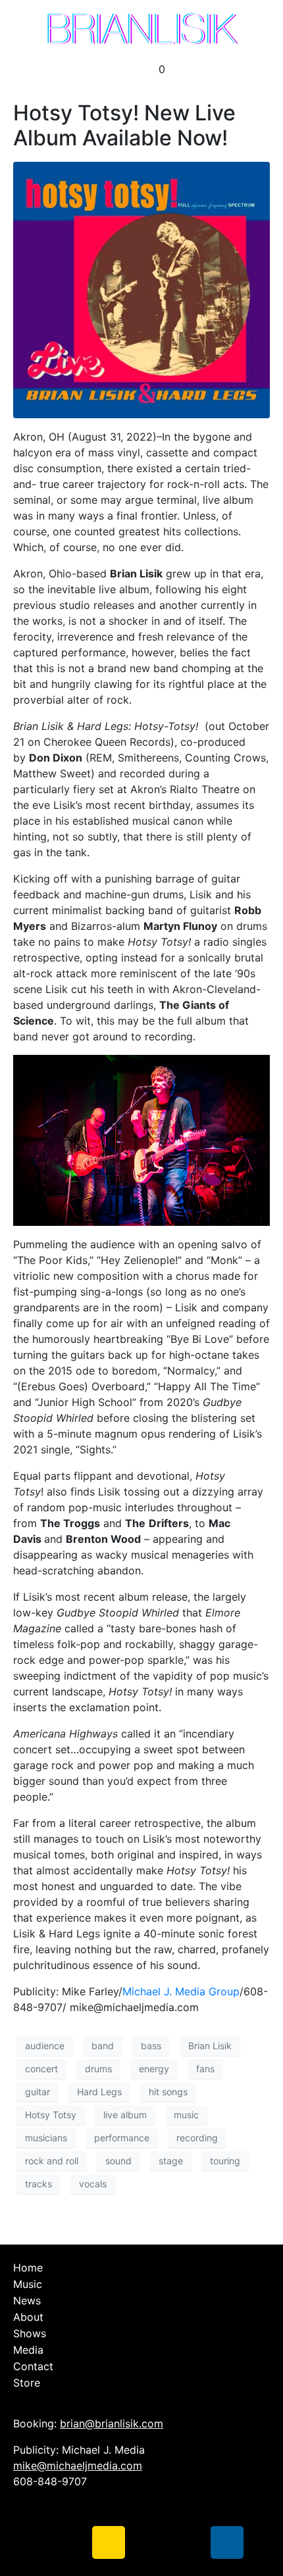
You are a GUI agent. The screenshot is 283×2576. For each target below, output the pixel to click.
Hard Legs (99, 2092)
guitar (38, 2092)
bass (151, 2046)
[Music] (227, 2542)
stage (171, 2161)
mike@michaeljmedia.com (78, 2466)
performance (122, 2138)
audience (45, 2046)
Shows (30, 2333)
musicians (46, 2138)
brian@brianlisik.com (112, 2423)
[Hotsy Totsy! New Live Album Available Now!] (141, 289)
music (186, 2115)
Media (28, 2350)
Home (28, 2268)
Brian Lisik (210, 2046)
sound (118, 2161)
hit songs (168, 2092)
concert (41, 2069)
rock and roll (52, 2161)
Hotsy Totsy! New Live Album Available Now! (124, 125)
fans (205, 2069)
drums (98, 2069)
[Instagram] (109, 2542)
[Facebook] (30, 2542)
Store (27, 2383)
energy (154, 2069)
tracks (39, 2184)
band (103, 2046)
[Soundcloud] (148, 2542)
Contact (33, 2366)
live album (125, 2115)
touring (225, 2161)
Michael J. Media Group (181, 1991)
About (28, 2317)
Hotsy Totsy (51, 2115)
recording (197, 2138)
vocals (93, 2184)
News (27, 2300)
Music (28, 2284)
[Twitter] (69, 2542)
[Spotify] (188, 2542)
